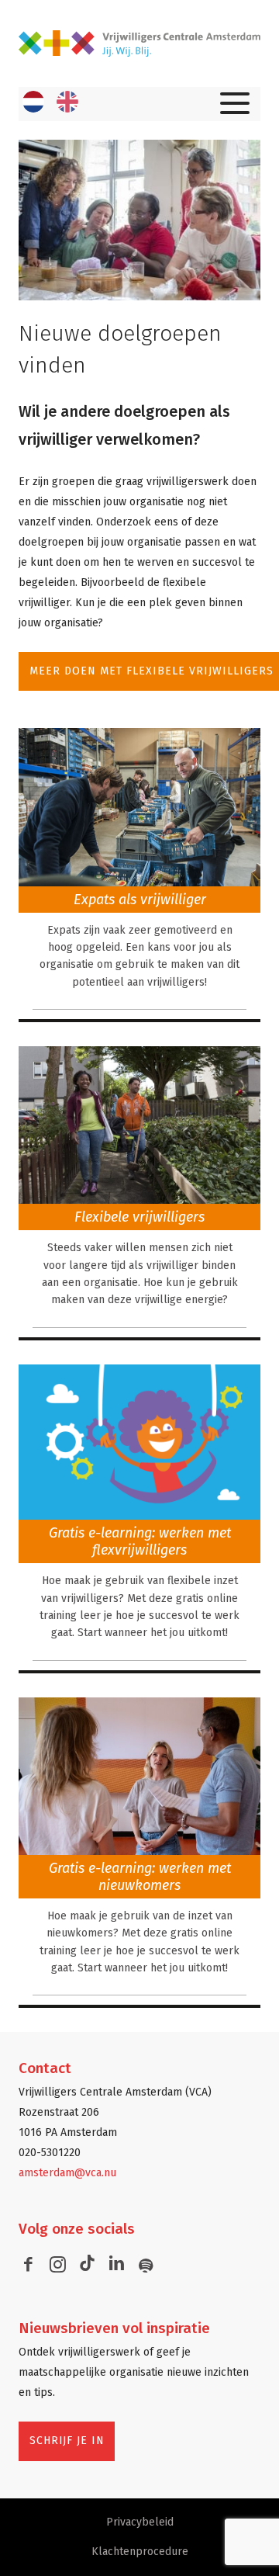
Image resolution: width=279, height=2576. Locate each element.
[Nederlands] (33, 102)
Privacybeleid (140, 2522)
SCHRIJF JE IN (67, 2441)
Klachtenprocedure (140, 2552)
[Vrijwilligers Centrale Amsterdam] (139, 43)
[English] (67, 102)
